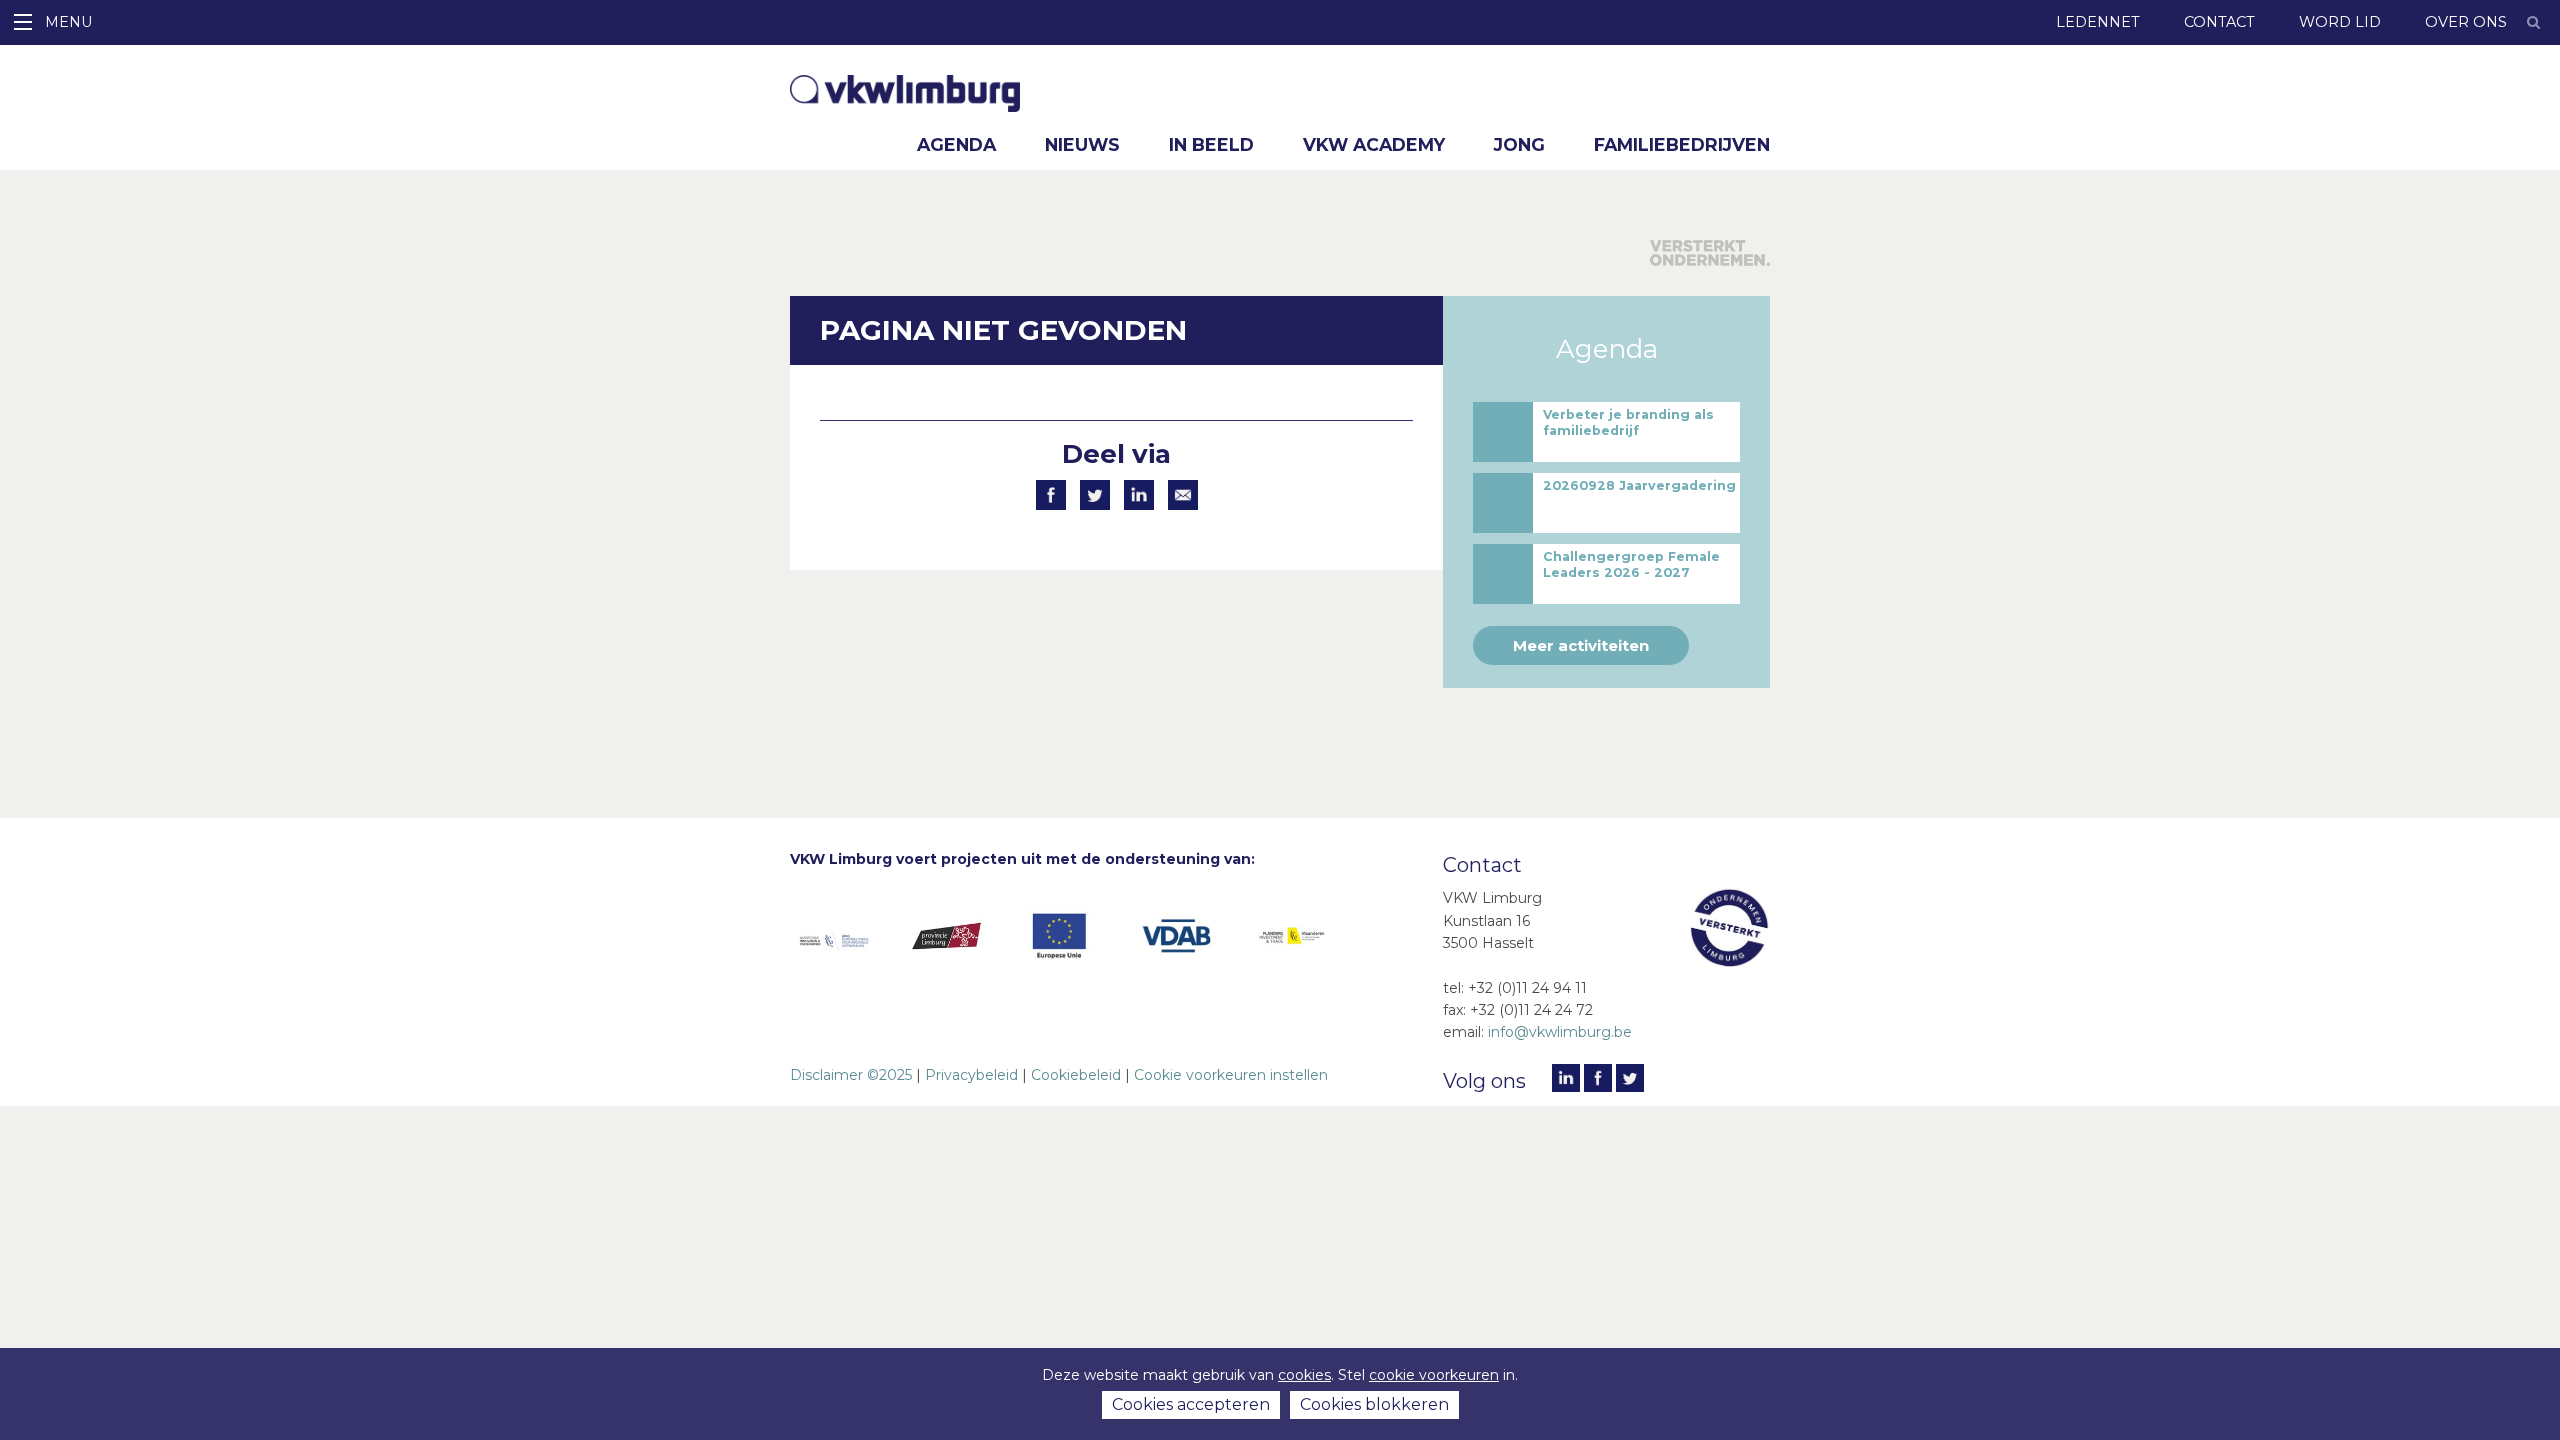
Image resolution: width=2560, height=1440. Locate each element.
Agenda (956, 144)
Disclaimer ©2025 (851, 1075)
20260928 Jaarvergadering (1639, 485)
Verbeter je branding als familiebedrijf (1628, 422)
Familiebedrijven (1682, 144)
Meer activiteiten (1581, 645)
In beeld (1211, 144)
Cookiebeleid (1076, 1075)
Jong (1519, 144)
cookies (1304, 1375)
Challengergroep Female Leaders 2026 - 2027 (1631, 564)
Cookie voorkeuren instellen (1231, 1075)
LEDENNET (2098, 22)
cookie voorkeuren (1434, 1375)
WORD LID (2340, 22)
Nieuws (1082, 144)
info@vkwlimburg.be (1560, 1032)
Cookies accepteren (1191, 1404)
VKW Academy (1374, 144)
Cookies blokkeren (1374, 1404)
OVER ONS (2466, 22)
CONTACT (2219, 22)
